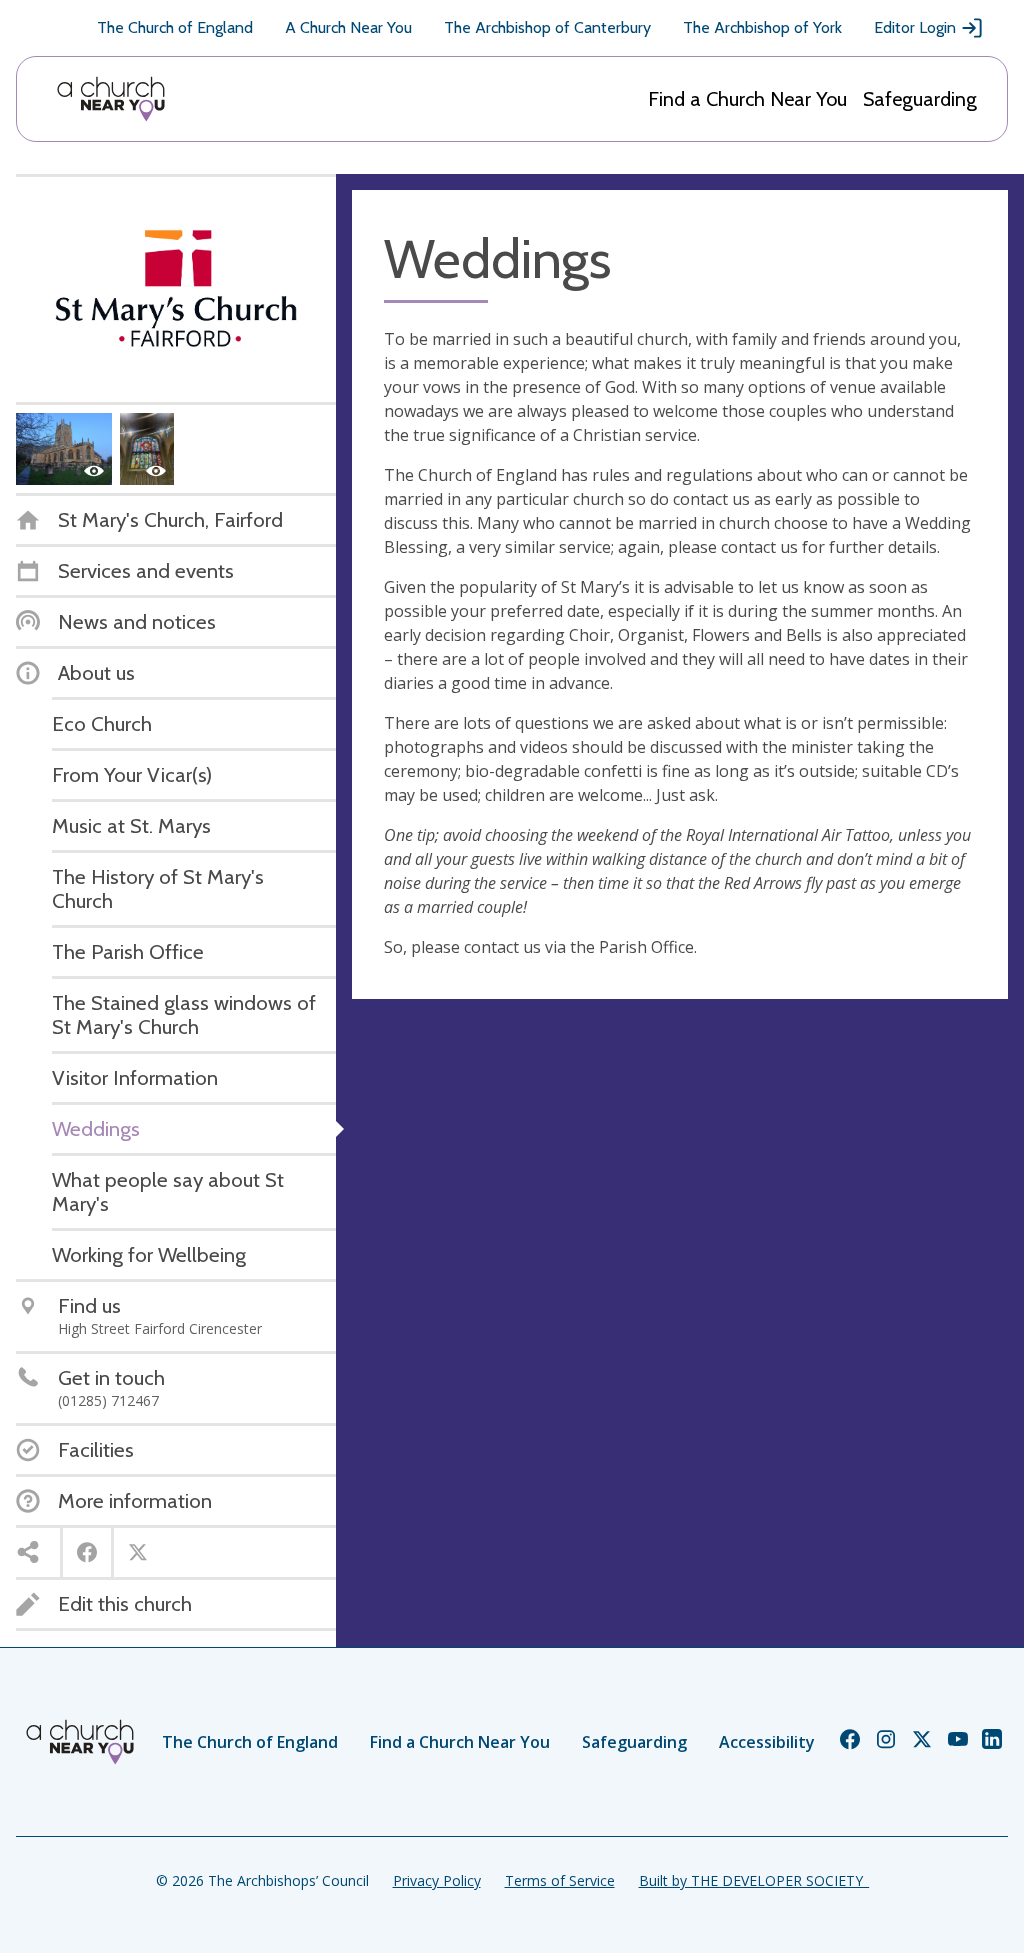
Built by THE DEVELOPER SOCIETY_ (754, 1880)
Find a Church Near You (747, 99)
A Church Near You (348, 27)
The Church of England (175, 27)
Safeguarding (920, 99)
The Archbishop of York (762, 27)
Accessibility (767, 1742)
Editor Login (915, 27)
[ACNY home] (111, 99)
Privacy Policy (437, 1880)
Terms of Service (560, 1880)
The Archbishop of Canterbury (547, 27)
